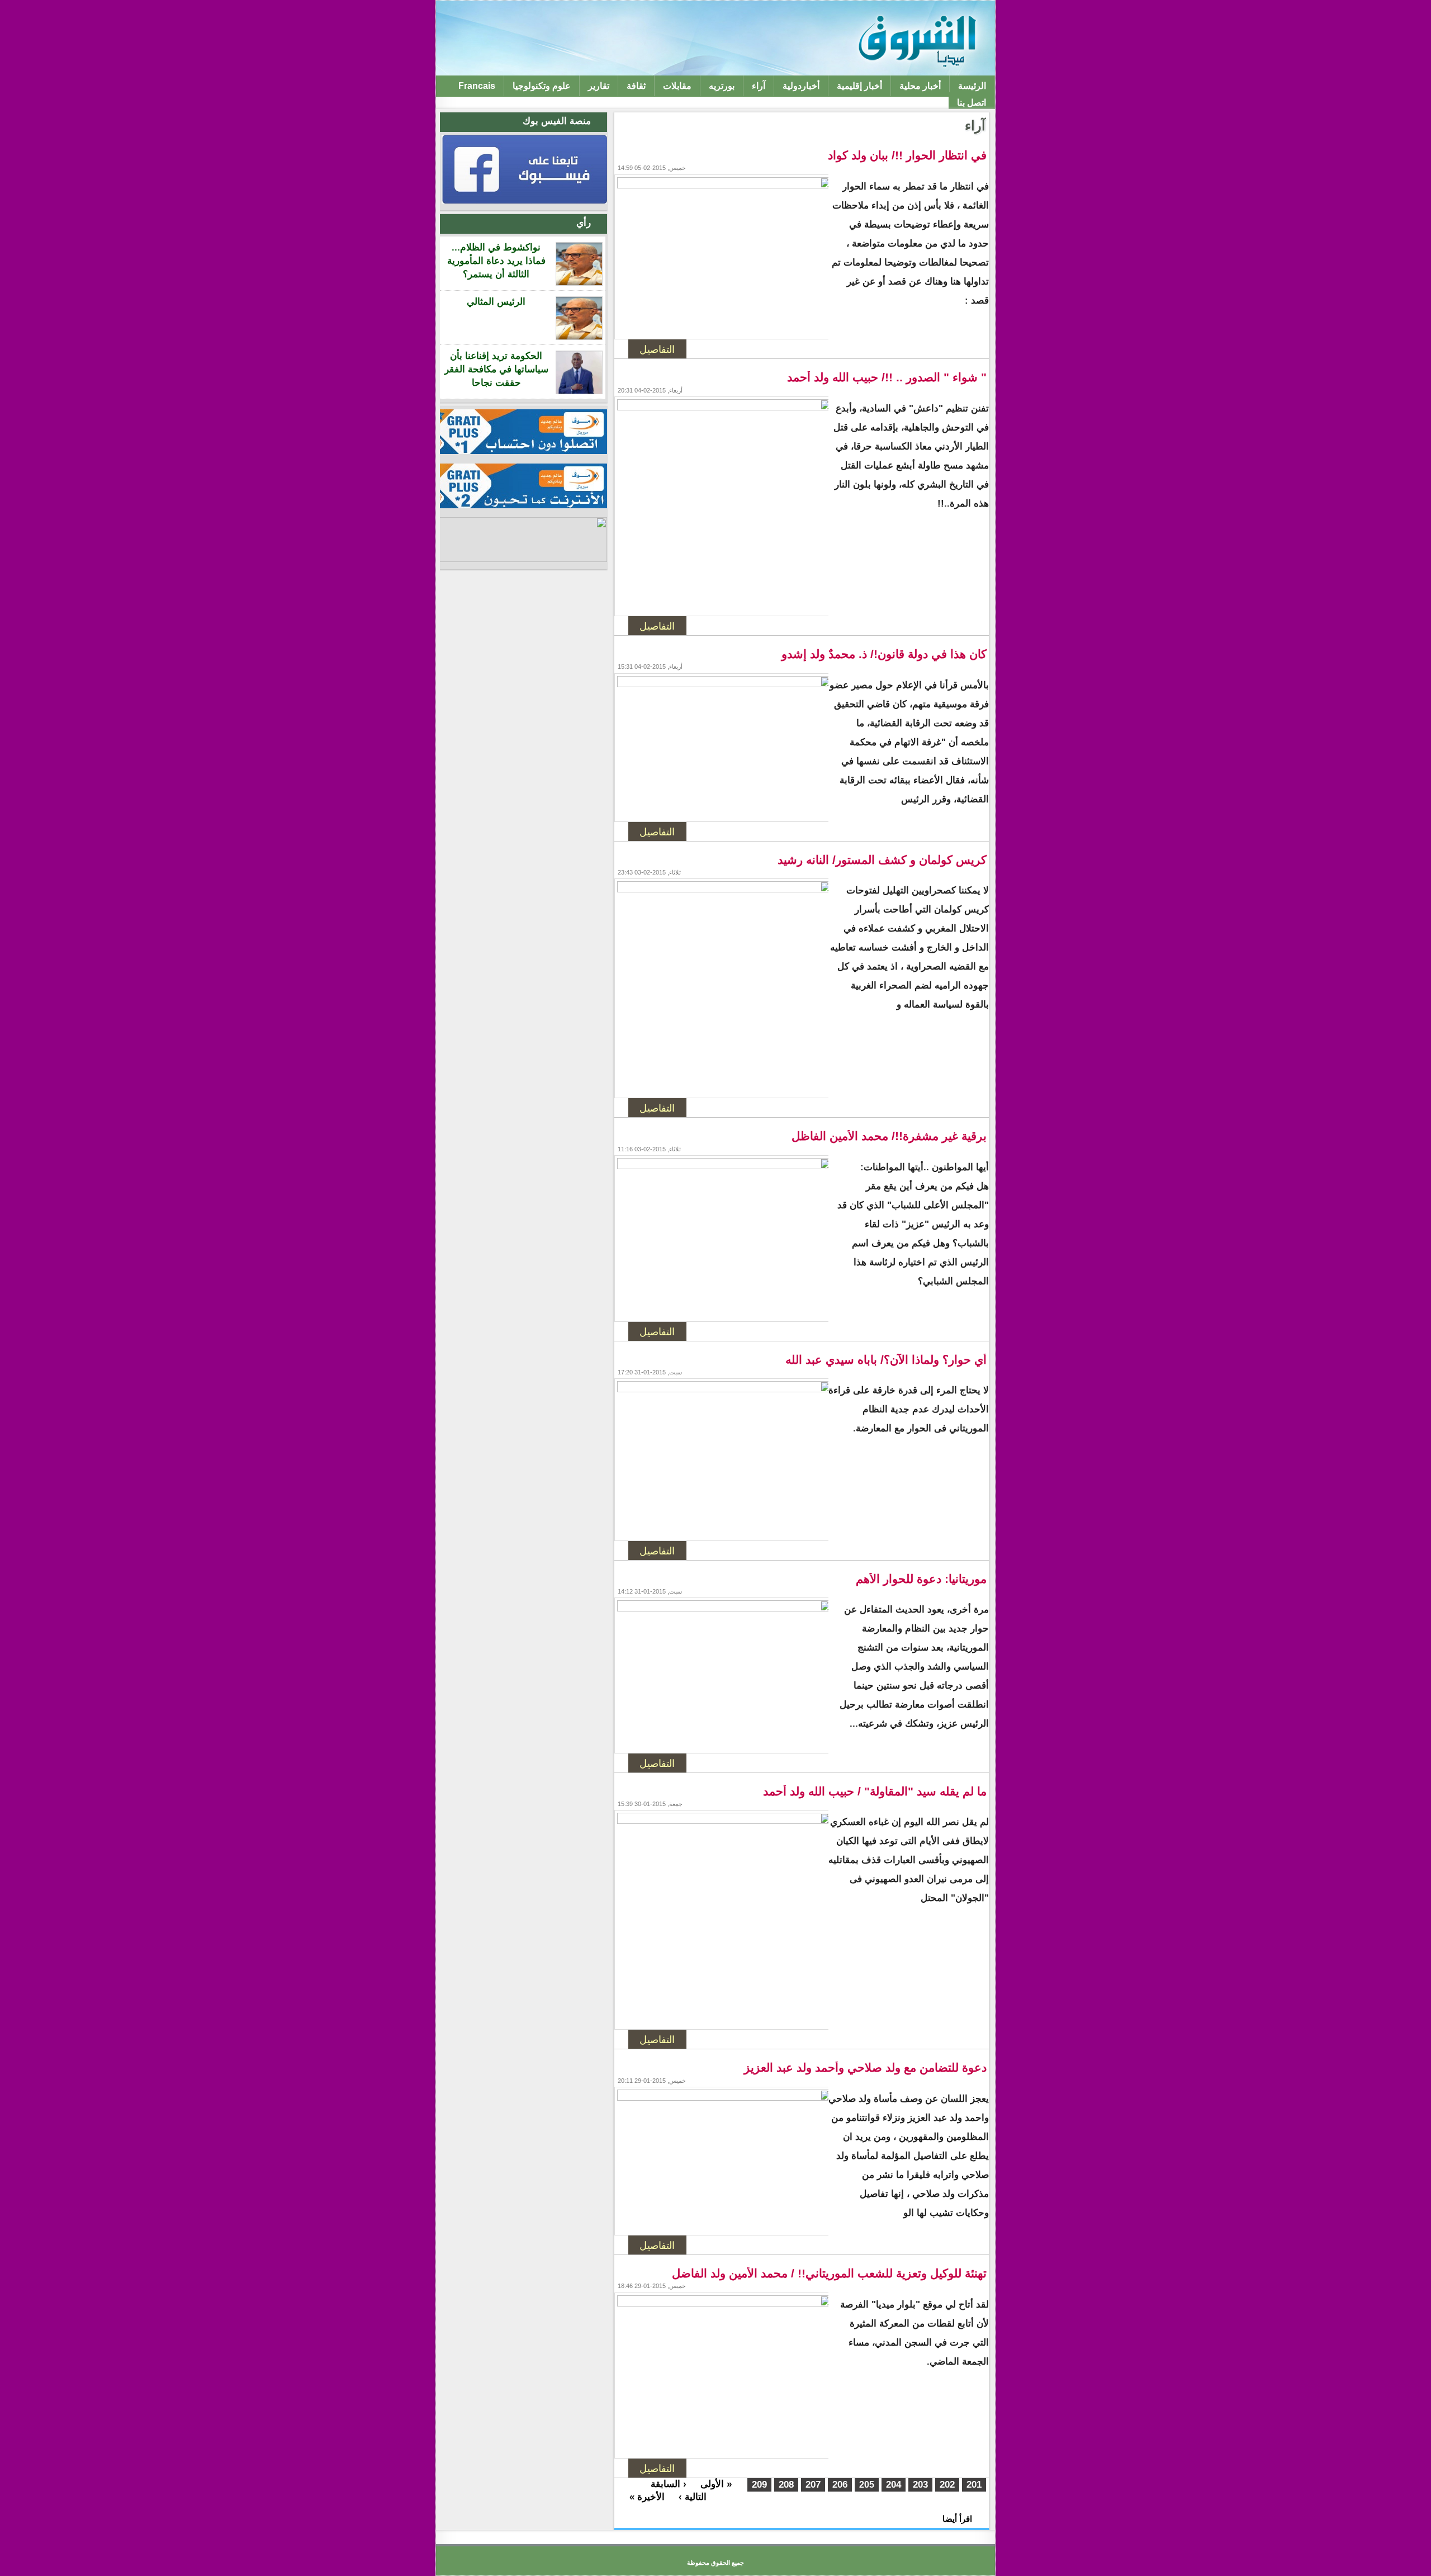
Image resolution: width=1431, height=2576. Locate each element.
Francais (477, 86)
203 (920, 2485)
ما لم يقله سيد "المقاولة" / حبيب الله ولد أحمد (875, 1792)
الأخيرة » (647, 2497)
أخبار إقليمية (859, 86)
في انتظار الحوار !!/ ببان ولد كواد (907, 155)
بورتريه (722, 86)
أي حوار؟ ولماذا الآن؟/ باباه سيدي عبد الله (886, 1360)
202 (947, 2485)
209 (759, 2485)
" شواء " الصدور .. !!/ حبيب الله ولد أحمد (887, 377)
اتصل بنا (972, 103)
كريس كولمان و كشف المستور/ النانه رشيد (882, 860)
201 (974, 2485)
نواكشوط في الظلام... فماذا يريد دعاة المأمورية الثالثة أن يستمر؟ (496, 261)
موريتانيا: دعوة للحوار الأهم (921, 1579)
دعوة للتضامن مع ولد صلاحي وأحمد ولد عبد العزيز (865, 2068)
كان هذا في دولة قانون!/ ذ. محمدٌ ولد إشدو (884, 654)
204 (894, 2485)
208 (786, 2485)
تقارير (599, 86)
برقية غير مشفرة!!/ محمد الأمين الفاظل (889, 1136)
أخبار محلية (920, 86)
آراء (759, 86)
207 (813, 2485)
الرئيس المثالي (496, 302)
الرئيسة (972, 86)
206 (840, 2485)
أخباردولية (801, 86)
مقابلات (677, 86)
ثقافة (636, 86)
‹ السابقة (669, 2484)
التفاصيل (657, 349)
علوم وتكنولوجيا (542, 86)
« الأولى (716, 2484)
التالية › (693, 2497)
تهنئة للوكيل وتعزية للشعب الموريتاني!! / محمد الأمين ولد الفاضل (829, 2274)
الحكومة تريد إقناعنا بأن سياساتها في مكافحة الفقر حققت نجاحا (496, 369)
